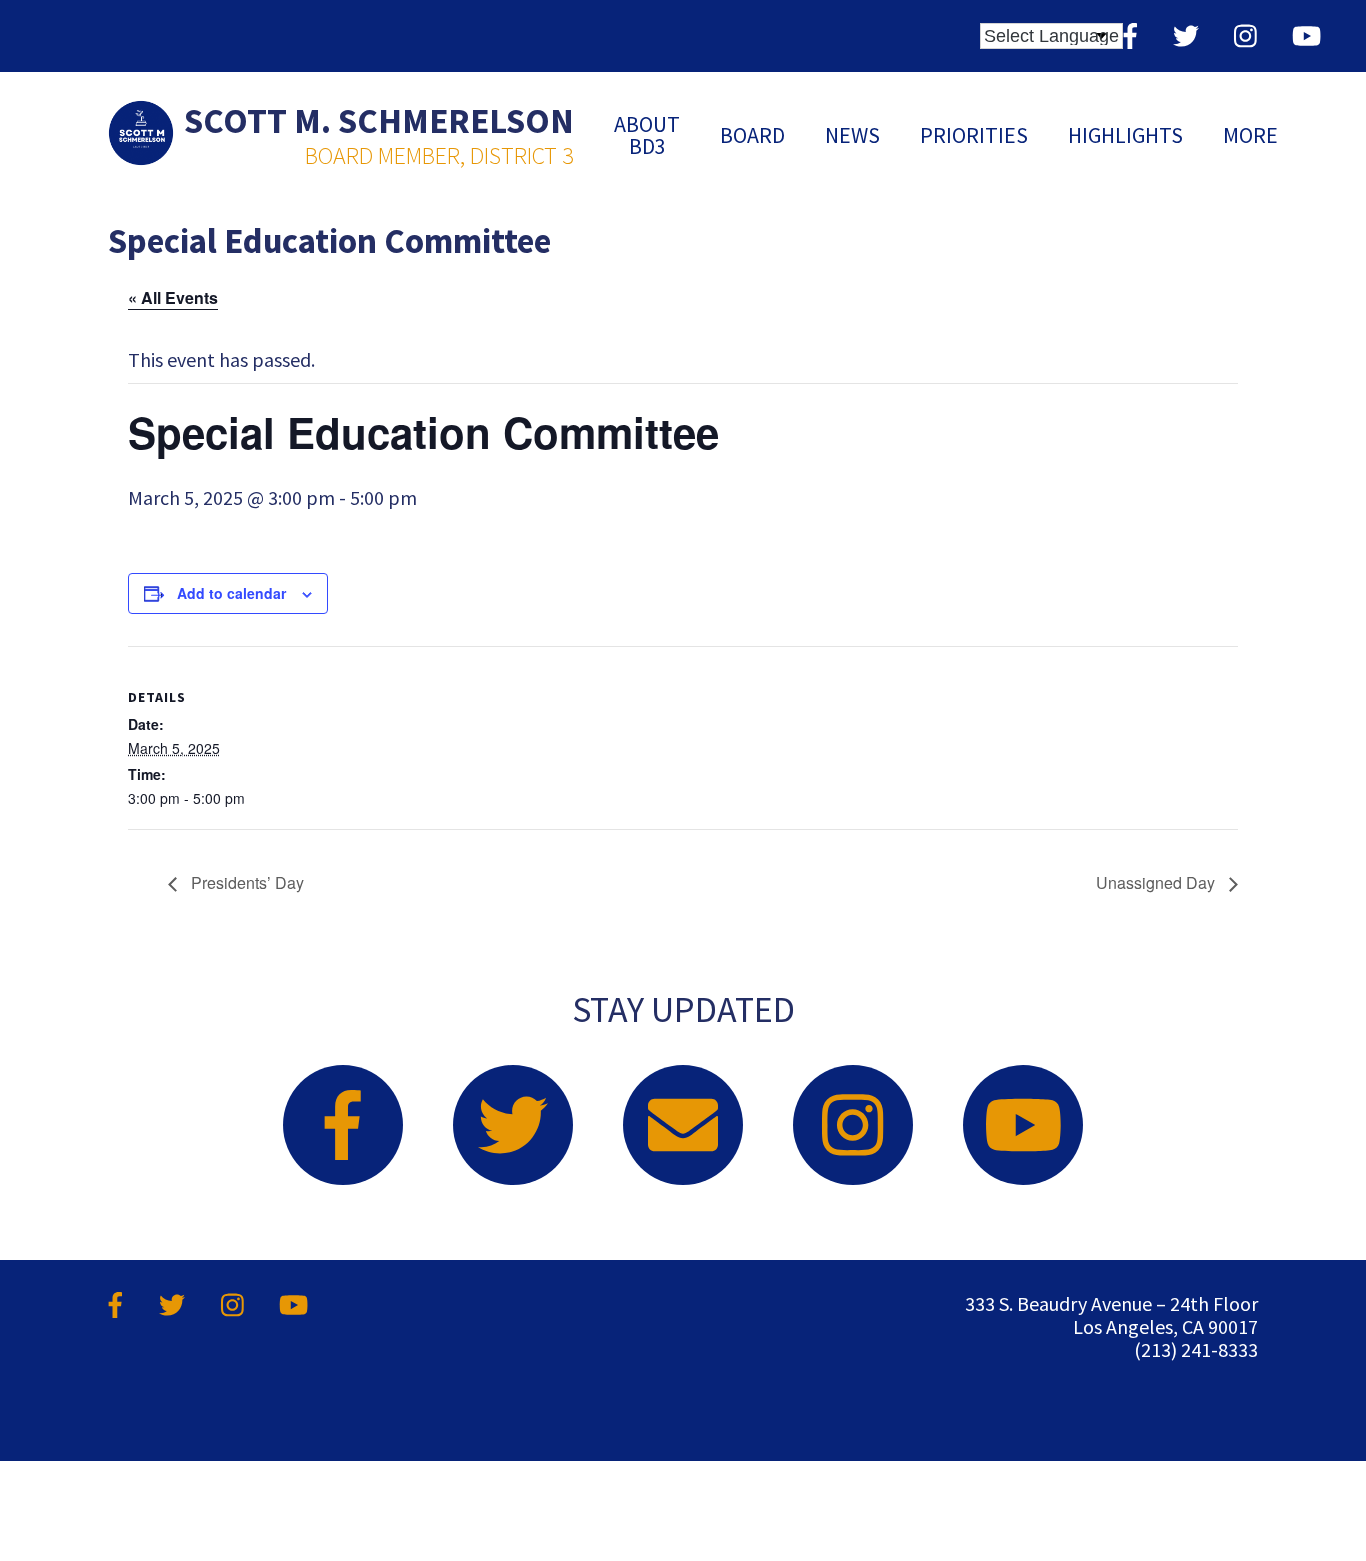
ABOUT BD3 (647, 135)
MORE (1250, 135)
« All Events (173, 297)
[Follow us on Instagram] (1245, 35)
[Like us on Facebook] (1130, 35)
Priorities (974, 135)
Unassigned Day (1157, 882)
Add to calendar (231, 593)
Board (752, 135)
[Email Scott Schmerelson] (683, 1125)
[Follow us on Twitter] (1186, 35)
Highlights (1125, 135)
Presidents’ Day (245, 882)
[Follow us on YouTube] (1306, 35)
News (852, 135)
